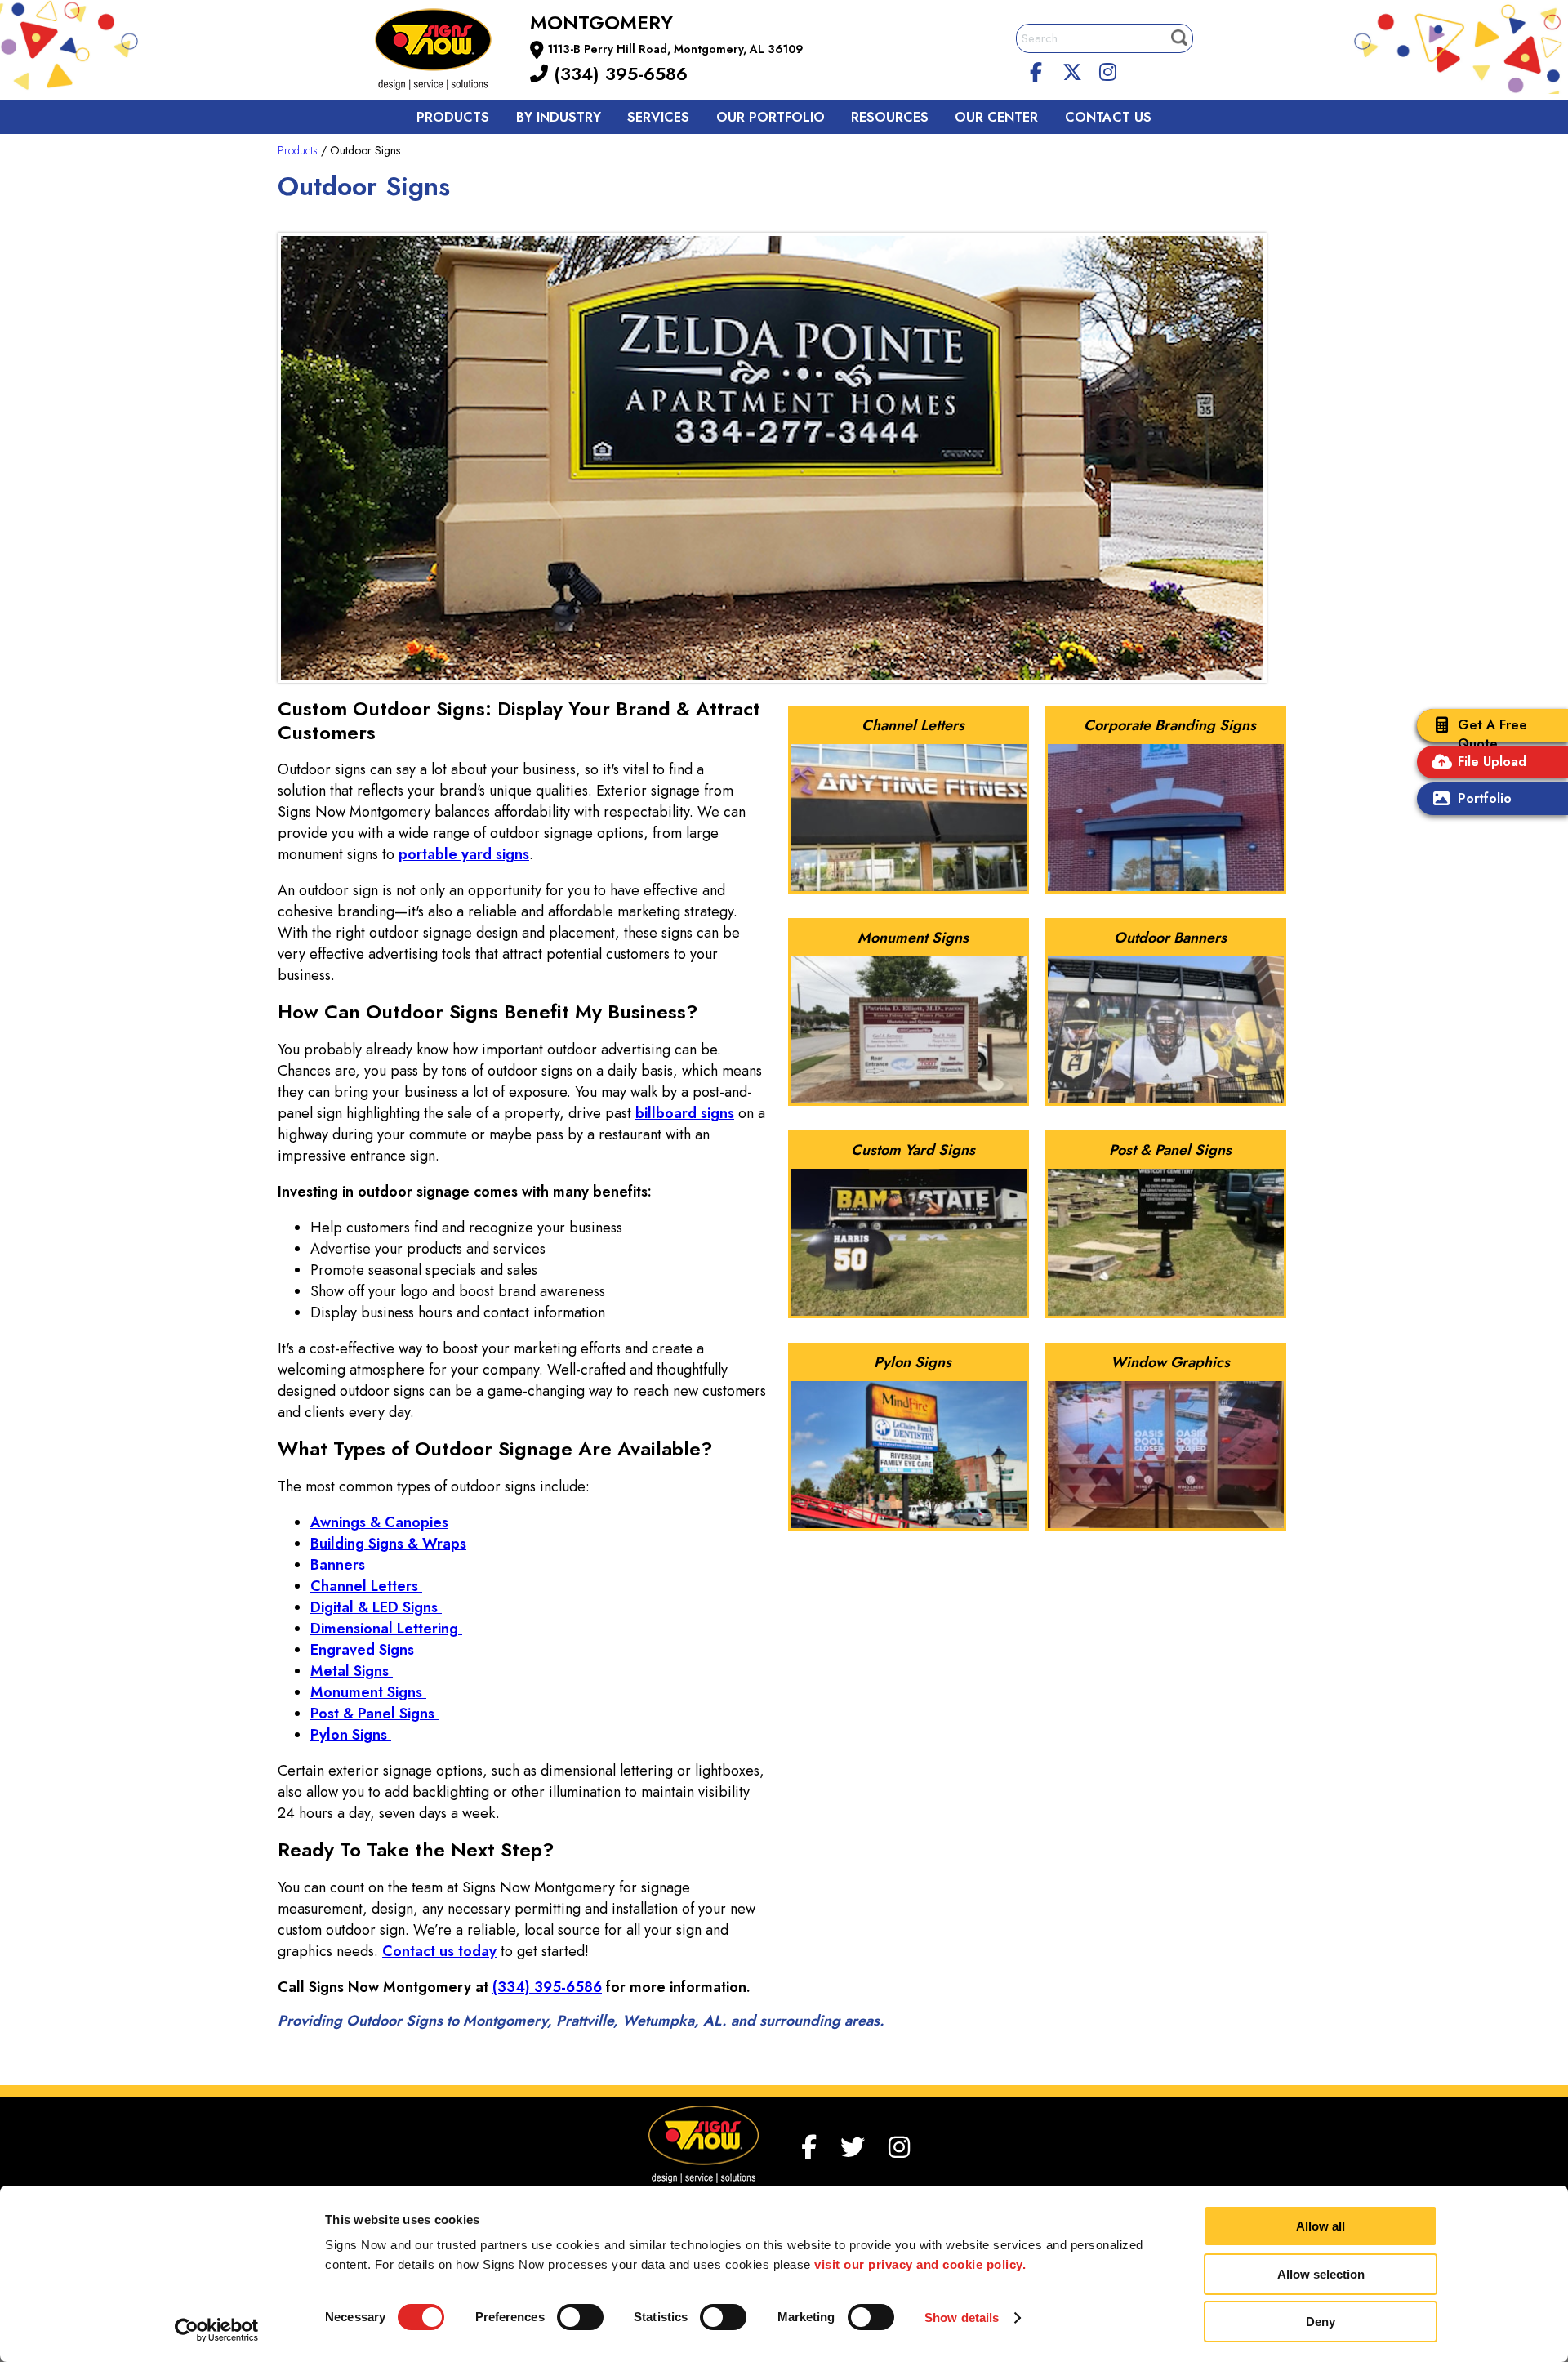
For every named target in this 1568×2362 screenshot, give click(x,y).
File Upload (1492, 762)
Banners (338, 1565)
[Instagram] (1107, 69)
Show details (962, 2317)
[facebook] (1036, 69)
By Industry (559, 117)
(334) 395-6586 (618, 74)
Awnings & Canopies (379, 1522)
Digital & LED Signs (376, 1607)
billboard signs (685, 1113)
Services (658, 117)
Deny (1321, 2322)
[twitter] (1072, 69)
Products (453, 117)
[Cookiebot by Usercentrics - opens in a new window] (217, 2330)
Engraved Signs (364, 1650)
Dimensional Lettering (386, 1629)
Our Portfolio (771, 117)
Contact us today (439, 1951)
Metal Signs (352, 1671)
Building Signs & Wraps (388, 1544)
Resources (890, 117)
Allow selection (1321, 2274)
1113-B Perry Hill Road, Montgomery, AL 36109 (676, 49)
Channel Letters (366, 1586)
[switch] (580, 2317)
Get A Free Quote (1492, 734)
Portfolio (1485, 798)
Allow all (1321, 2226)
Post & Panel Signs (374, 1714)
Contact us (1108, 117)
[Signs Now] (444, 52)
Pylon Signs (351, 1735)
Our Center (996, 117)
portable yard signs (464, 854)
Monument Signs (368, 1692)
